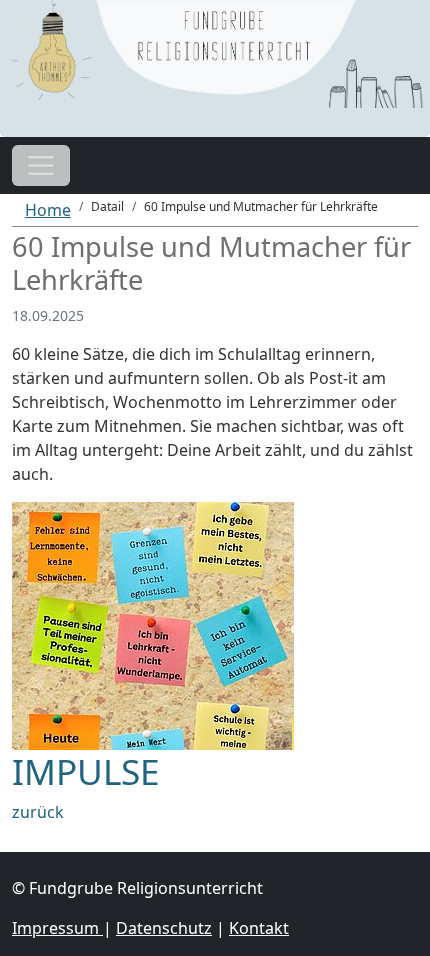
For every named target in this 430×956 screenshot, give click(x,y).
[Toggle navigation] (41, 166)
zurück (38, 812)
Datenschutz (164, 928)
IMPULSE (86, 771)
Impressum (57, 928)
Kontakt (259, 928)
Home (48, 210)
